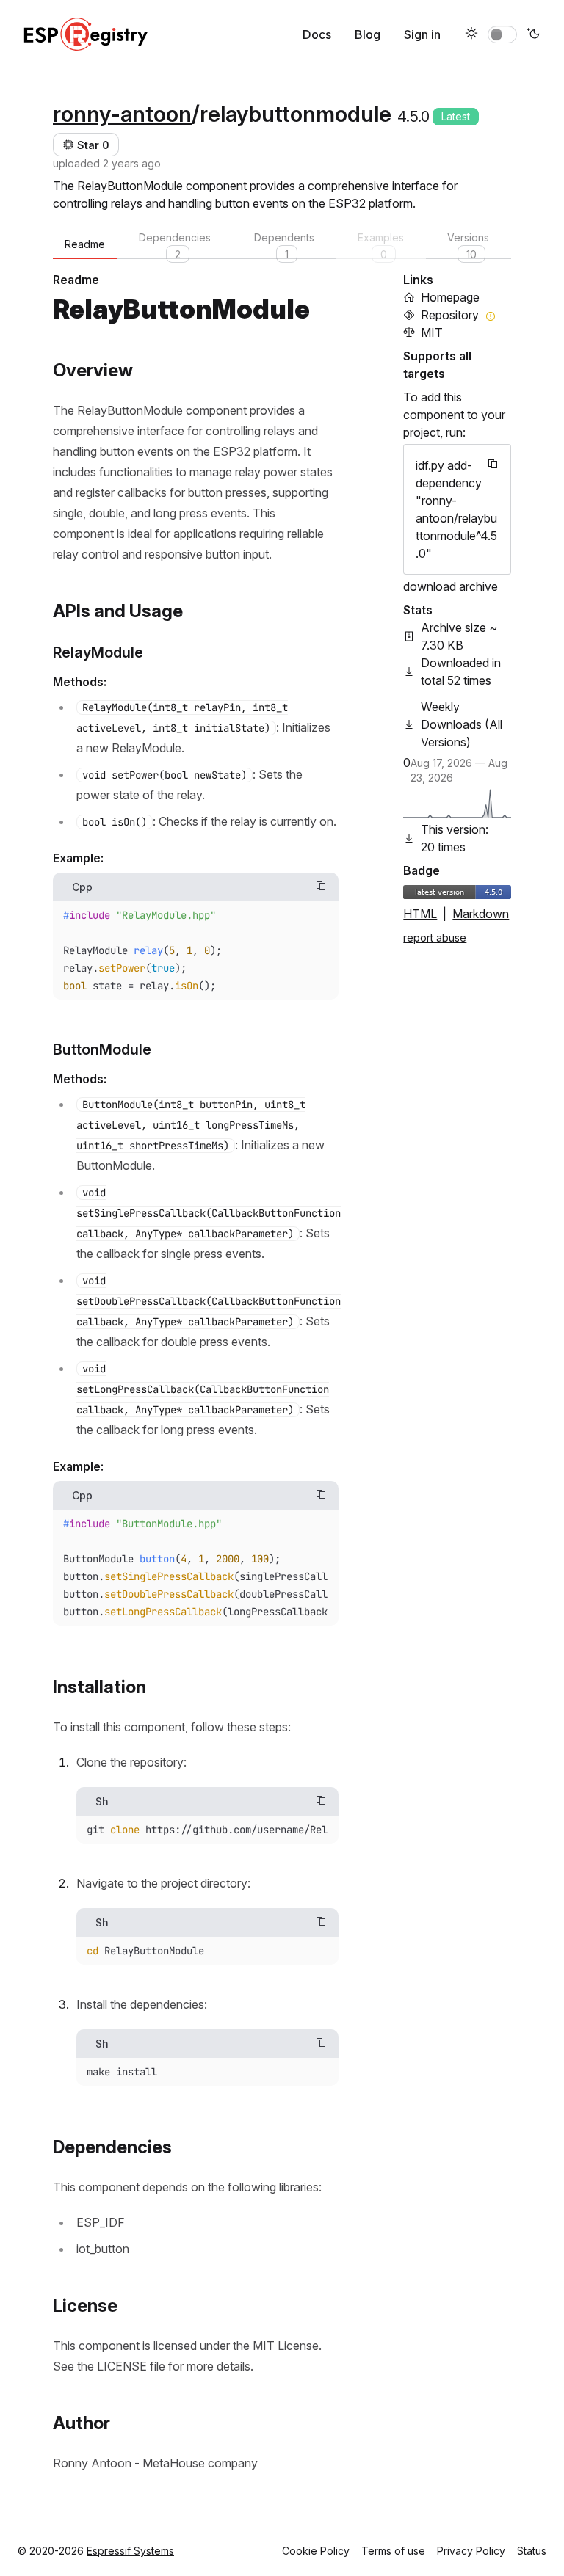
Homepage (450, 297)
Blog (368, 34)
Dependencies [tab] (175, 245)
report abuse (435, 938)
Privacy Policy (471, 2551)
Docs (317, 34)
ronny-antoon (122, 114)
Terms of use (393, 2551)
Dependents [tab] (284, 245)
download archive (451, 586)
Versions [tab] (468, 245)
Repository (450, 315)
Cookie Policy (316, 2551)
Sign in (422, 34)
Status (532, 2551)
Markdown (481, 914)
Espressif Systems (130, 2551)
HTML (420, 914)
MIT (432, 332)
